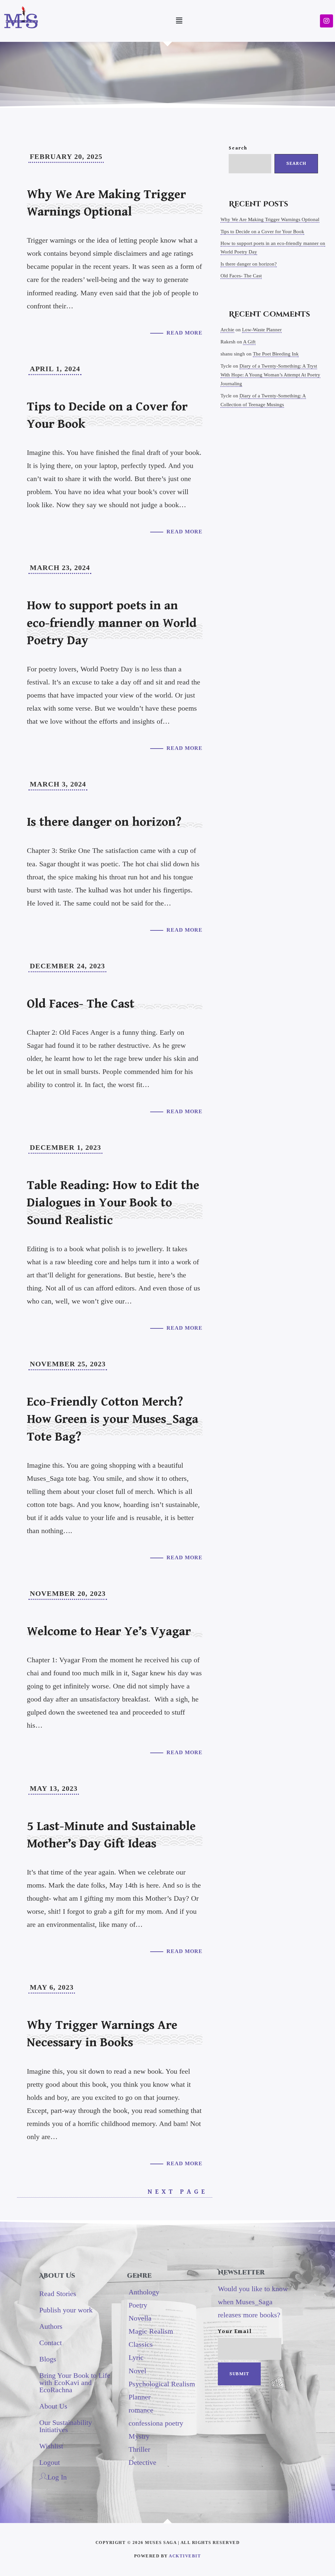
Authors (51, 2326)
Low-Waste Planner (262, 330)
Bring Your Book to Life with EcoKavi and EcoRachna (75, 2383)
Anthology (144, 2292)
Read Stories (58, 2294)
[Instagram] (326, 21)
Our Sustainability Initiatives (66, 2426)
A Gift (249, 342)
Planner (140, 2397)
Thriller (139, 2449)
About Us (53, 2406)
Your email (235, 2331)
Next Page (180, 2192)
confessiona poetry (156, 2423)
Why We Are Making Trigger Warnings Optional (270, 219)
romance (141, 2410)
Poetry (138, 2305)
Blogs (48, 2359)
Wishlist (51, 2446)
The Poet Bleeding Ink (276, 354)
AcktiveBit (185, 2556)
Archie (227, 330)
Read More (185, 333)
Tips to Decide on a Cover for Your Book (262, 232)
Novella (140, 2318)
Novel (137, 2371)
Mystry (139, 2436)
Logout (50, 2462)
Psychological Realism (162, 2384)
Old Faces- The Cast (241, 276)
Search (238, 148)
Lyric (136, 2357)
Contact (51, 2343)
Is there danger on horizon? (249, 264)
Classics (141, 2344)
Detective (142, 2462)
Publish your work (66, 2310)
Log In (57, 2477)
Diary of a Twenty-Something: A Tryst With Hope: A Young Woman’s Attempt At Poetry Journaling (270, 375)
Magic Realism (151, 2331)
